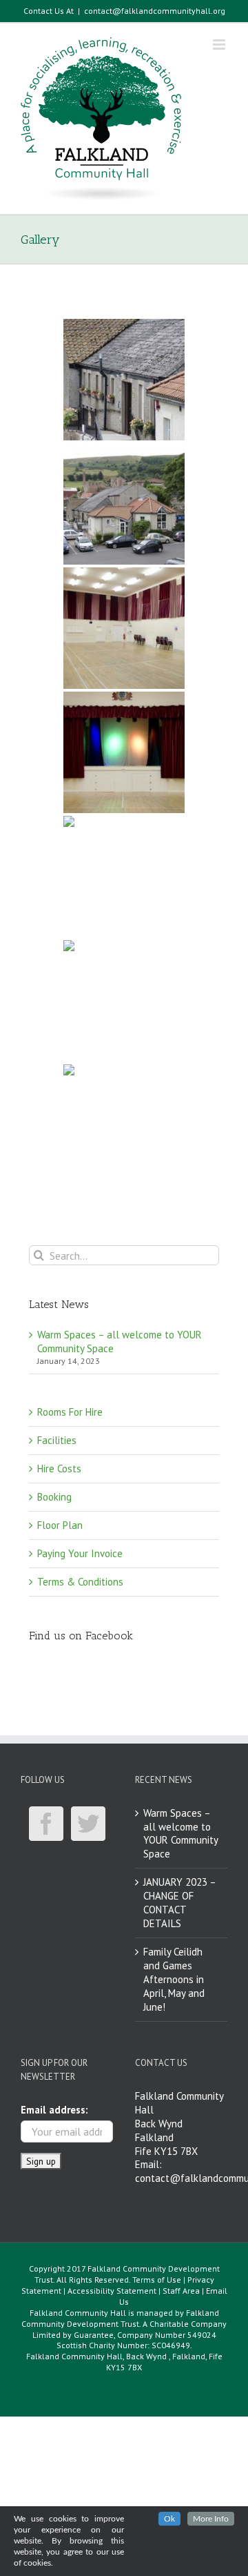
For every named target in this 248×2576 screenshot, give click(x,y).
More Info (211, 2519)
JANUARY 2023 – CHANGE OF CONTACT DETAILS (179, 1903)
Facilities (57, 1440)
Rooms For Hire (70, 1412)
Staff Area (181, 2291)
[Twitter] (88, 1824)
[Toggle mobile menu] (220, 45)
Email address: (54, 2110)
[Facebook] (46, 1824)
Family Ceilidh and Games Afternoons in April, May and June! (174, 1979)
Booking (54, 1497)
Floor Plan (60, 1525)
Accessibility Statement (112, 2291)
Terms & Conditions (80, 1582)
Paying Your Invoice (80, 1553)
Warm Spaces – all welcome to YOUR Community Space (180, 1834)
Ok (169, 2519)
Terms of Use (157, 2280)
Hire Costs (59, 1468)
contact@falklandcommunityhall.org (155, 11)
